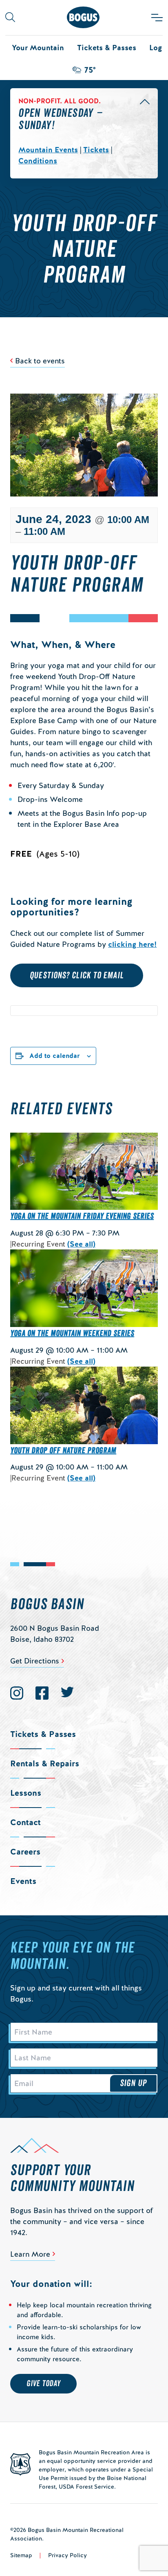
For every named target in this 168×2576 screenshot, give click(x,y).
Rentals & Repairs (45, 1763)
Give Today (43, 2384)
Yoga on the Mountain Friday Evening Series (82, 1216)
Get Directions (35, 1661)
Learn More (30, 2254)
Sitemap (21, 2555)
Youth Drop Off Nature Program (63, 1451)
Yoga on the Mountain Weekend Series (72, 1334)
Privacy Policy (67, 2555)
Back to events (40, 361)
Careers (25, 1852)
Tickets (96, 150)
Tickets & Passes (107, 48)
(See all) (81, 1244)
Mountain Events (48, 150)
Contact (25, 1822)
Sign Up (133, 2083)
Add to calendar (55, 1056)
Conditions (38, 161)
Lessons (26, 1793)
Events (23, 1881)
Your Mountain (38, 48)
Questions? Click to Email (77, 975)
